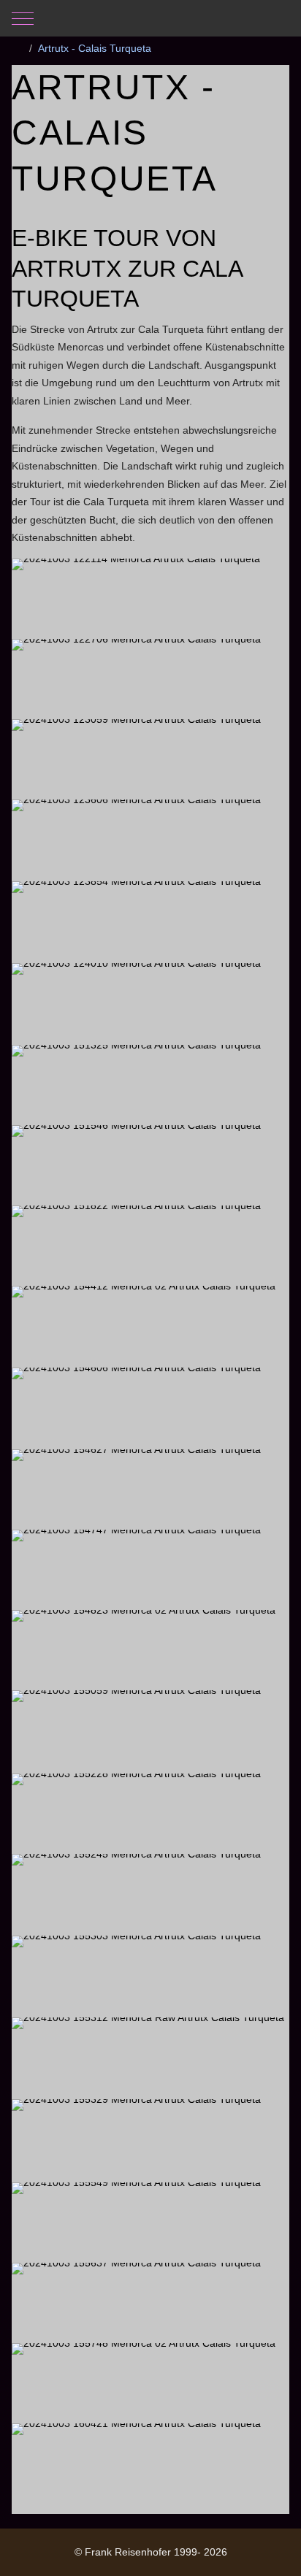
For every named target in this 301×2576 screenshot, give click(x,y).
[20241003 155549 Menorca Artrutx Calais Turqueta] (150, 2222)
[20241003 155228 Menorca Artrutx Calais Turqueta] (150, 1813)
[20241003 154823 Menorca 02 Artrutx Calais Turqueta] (150, 1649)
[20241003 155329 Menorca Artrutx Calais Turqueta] (150, 2139)
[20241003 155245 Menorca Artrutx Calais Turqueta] (150, 1894)
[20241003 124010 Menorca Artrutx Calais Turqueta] (150, 1003)
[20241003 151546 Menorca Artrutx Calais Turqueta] (150, 1165)
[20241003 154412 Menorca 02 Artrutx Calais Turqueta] (150, 1325)
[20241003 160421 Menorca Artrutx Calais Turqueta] (150, 2463)
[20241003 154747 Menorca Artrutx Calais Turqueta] (150, 1569)
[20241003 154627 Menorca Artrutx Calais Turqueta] (150, 1489)
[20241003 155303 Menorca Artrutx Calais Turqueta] (150, 1976)
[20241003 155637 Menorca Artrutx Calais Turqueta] (150, 2302)
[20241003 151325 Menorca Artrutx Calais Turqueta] (150, 1084)
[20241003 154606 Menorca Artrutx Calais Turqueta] (150, 1408)
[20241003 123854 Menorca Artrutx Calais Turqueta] (150, 921)
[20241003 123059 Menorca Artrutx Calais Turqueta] (150, 759)
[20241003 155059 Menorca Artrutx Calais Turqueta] (150, 1730)
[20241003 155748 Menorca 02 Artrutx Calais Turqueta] (150, 2383)
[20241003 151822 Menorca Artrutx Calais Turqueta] (150, 1245)
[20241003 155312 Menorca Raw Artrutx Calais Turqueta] (150, 2058)
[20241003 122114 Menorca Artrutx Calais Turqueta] (150, 598)
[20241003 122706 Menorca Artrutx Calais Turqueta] (150, 678)
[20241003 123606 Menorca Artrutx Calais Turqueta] (150, 840)
